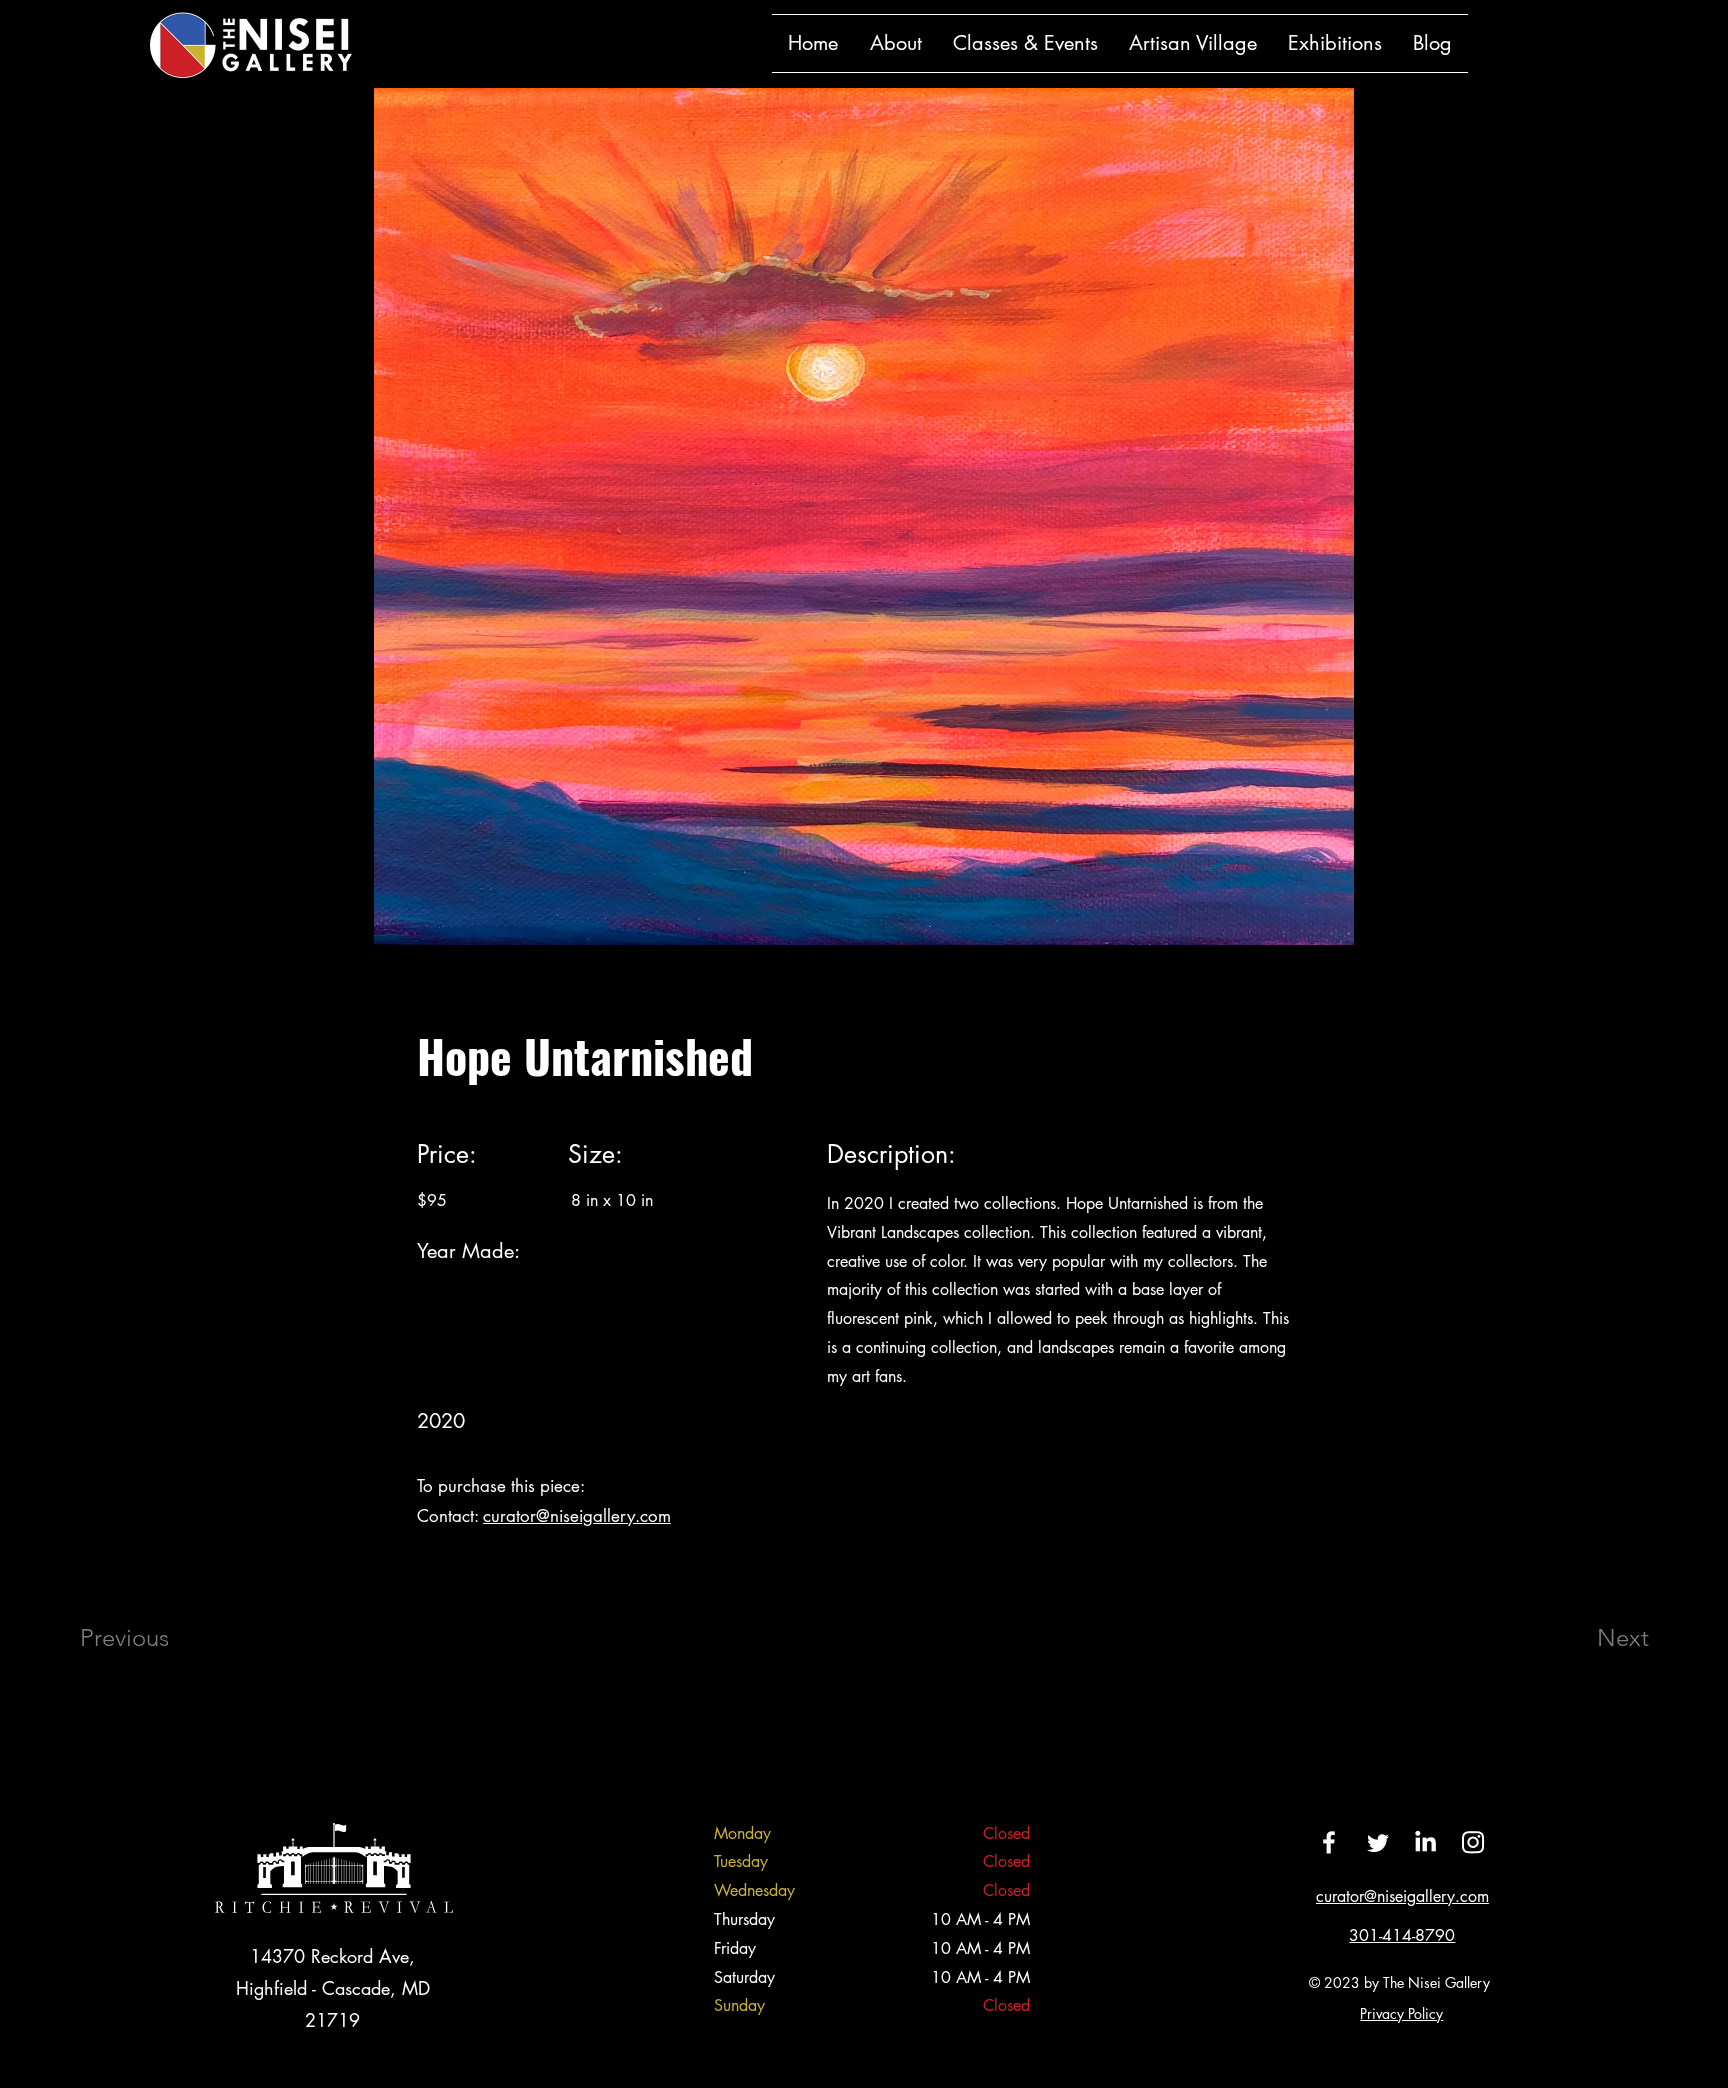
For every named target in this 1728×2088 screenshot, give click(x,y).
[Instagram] (1473, 1842)
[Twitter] (1377, 1842)
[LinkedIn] (1425, 1842)
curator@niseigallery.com (577, 1516)
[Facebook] (1329, 1842)
